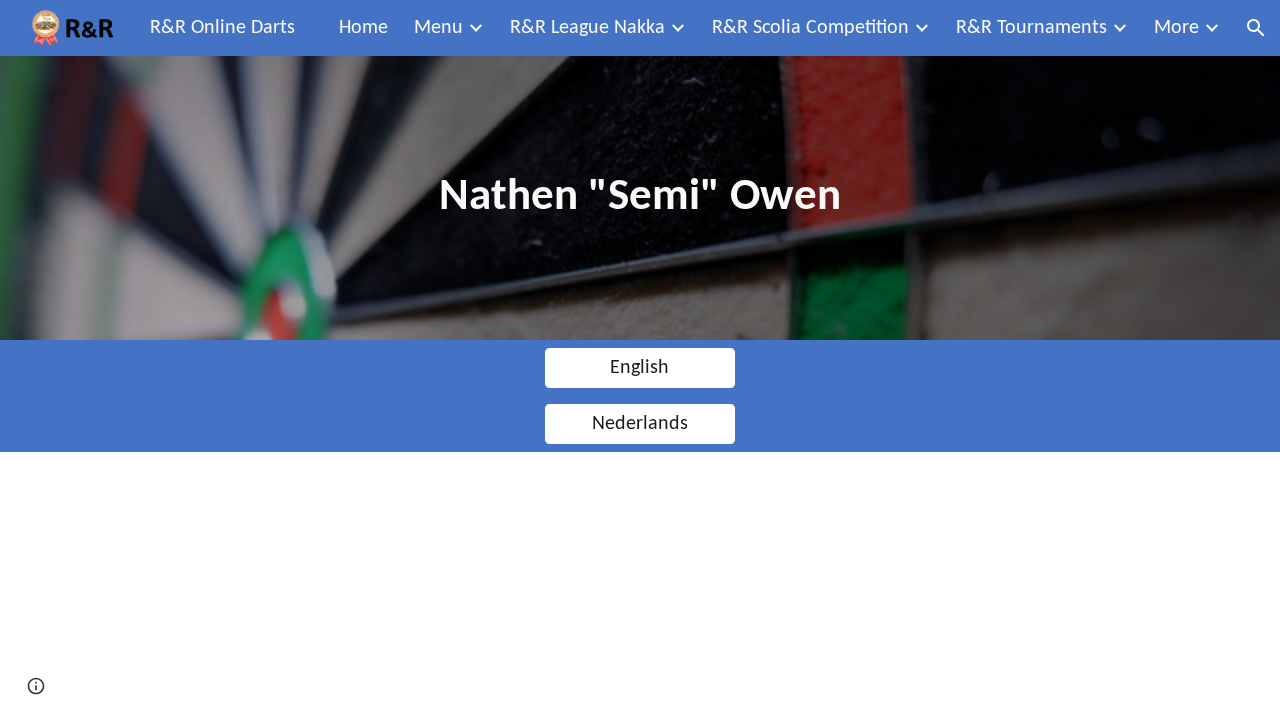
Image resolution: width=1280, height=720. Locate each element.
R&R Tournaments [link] (1031, 28)
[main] (640, 198)
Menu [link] (438, 28)
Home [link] (363, 28)
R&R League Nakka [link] (587, 28)
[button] (1256, 28)
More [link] (1176, 28)
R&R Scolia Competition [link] (810, 28)
